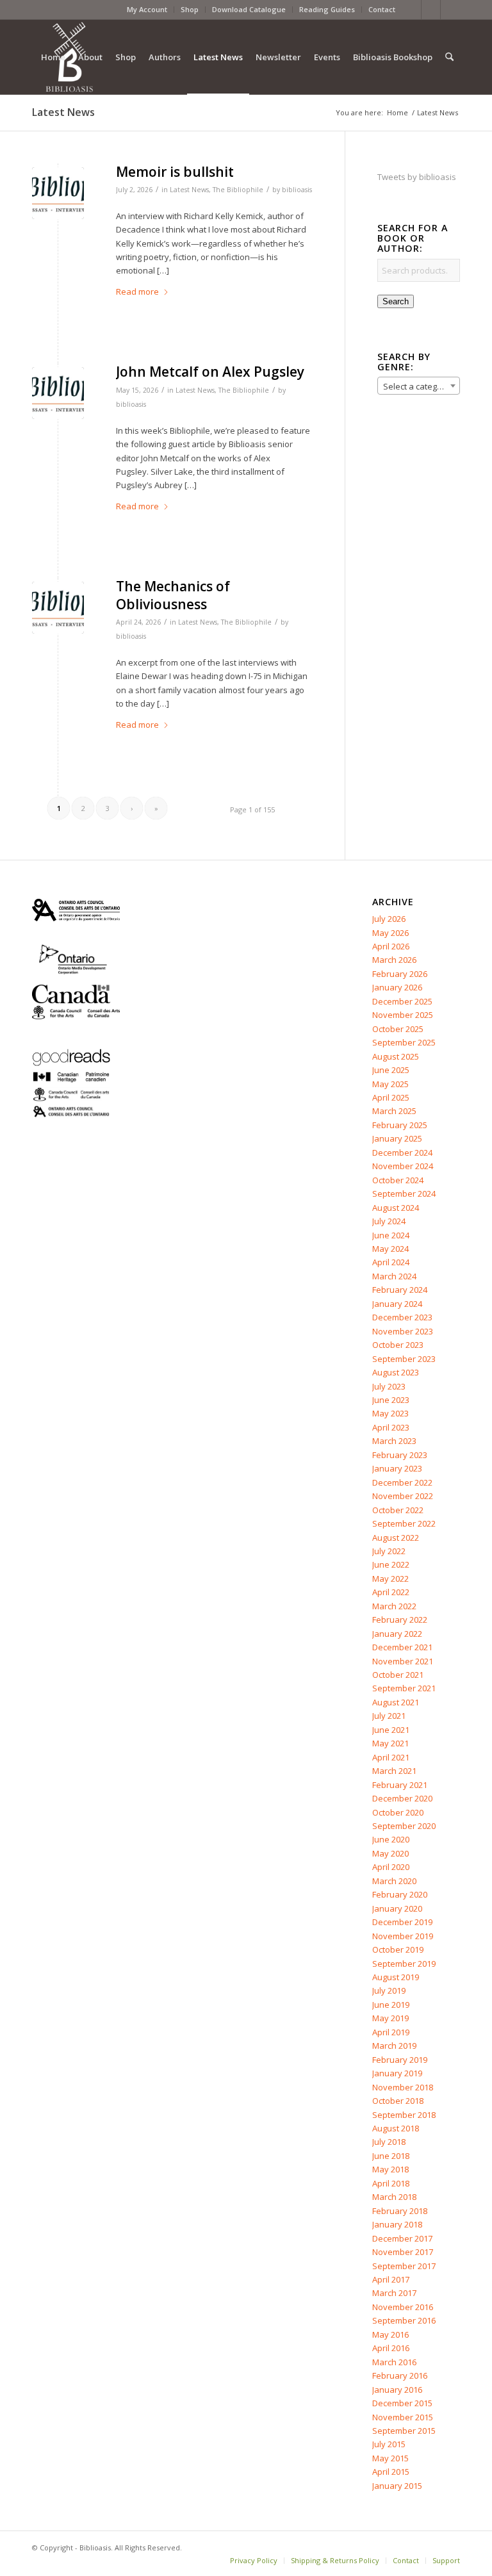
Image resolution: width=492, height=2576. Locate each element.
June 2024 (391, 1235)
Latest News (63, 112)
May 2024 (390, 1249)
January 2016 (397, 2390)
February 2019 (400, 2060)
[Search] (449, 57)
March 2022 (394, 1606)
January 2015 (397, 2486)
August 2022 (396, 1538)
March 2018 (394, 2197)
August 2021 (396, 1702)
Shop (190, 9)
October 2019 (398, 1949)
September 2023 (404, 1359)
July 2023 (389, 1386)
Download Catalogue (249, 9)
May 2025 (390, 1084)
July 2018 (389, 2142)
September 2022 (404, 1523)
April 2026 (391, 946)
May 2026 (390, 933)
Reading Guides (327, 9)
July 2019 (389, 1990)
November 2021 (403, 1661)
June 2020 (391, 1839)
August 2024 (396, 1208)
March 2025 (394, 1111)
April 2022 (391, 1592)
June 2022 (391, 1564)
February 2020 (400, 1894)
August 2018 (396, 2128)
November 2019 (403, 1936)
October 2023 (398, 1345)
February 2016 (400, 2375)
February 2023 (400, 1455)
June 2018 (391, 2156)
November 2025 (403, 1015)
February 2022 (400, 1620)
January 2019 (397, 2073)
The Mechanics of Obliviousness (173, 595)
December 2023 (402, 1317)
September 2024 (404, 1194)
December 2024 (402, 1153)
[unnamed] (58, 193)
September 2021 (404, 1688)
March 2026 (394, 960)
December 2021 (402, 1647)
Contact (382, 9)
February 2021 (400, 1785)
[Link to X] (431, 10)
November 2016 (403, 2307)
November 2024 (403, 1166)
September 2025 (404, 1042)
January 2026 (397, 987)
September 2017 (404, 2266)
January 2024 (397, 1304)
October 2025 (398, 1029)
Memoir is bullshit (175, 172)
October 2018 (398, 2101)
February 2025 (400, 1125)
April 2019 (391, 2032)
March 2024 (394, 1276)
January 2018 (397, 2224)
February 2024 (400, 1290)
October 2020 (398, 1812)
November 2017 (403, 2252)
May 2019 (390, 2018)
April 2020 (391, 1867)
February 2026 (400, 974)
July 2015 (389, 2444)
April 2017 (391, 2279)
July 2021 (389, 1716)
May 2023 (390, 1413)
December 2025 (402, 1001)
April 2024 (391, 1262)
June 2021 (391, 1730)
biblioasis (297, 190)
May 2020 (390, 1853)
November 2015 (403, 2417)
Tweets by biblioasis (417, 177)
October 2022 (398, 1510)
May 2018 (390, 2169)
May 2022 (390, 1579)
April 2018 (391, 2183)
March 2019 (394, 2046)
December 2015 (402, 2403)
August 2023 (396, 1372)
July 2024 (389, 1221)
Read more (137, 291)
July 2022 (389, 1551)
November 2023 (403, 1331)
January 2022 (397, 1634)
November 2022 (403, 1496)
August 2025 (396, 1056)
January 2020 (397, 1908)
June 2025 (391, 1070)
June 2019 (391, 2005)
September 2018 (404, 2115)
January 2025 (397, 1138)
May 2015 (390, 2458)
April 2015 (391, 2472)
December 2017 (402, 2238)
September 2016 (404, 2320)
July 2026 (389, 919)
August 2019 (396, 1977)
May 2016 (390, 2334)
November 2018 (403, 2087)
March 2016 (394, 2362)
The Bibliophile (238, 190)
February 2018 (400, 2211)
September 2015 (404, 2431)
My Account (147, 9)
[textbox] (419, 386)
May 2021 (390, 1743)
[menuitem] (147, 10)
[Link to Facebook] (412, 10)
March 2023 (394, 1441)
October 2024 (398, 1180)
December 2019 (402, 1922)
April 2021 (391, 1757)
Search (396, 301)
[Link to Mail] (450, 10)
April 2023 (391, 1427)
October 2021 (398, 1675)
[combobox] (419, 386)
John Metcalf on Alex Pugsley (210, 372)
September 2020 (404, 1826)
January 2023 (397, 1468)
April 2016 (391, 2348)
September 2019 (404, 1964)
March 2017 (394, 2293)
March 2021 (394, 1771)
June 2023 (391, 1400)
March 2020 (394, 1881)
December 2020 (402, 1798)
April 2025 (391, 1097)
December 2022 (402, 1482)
